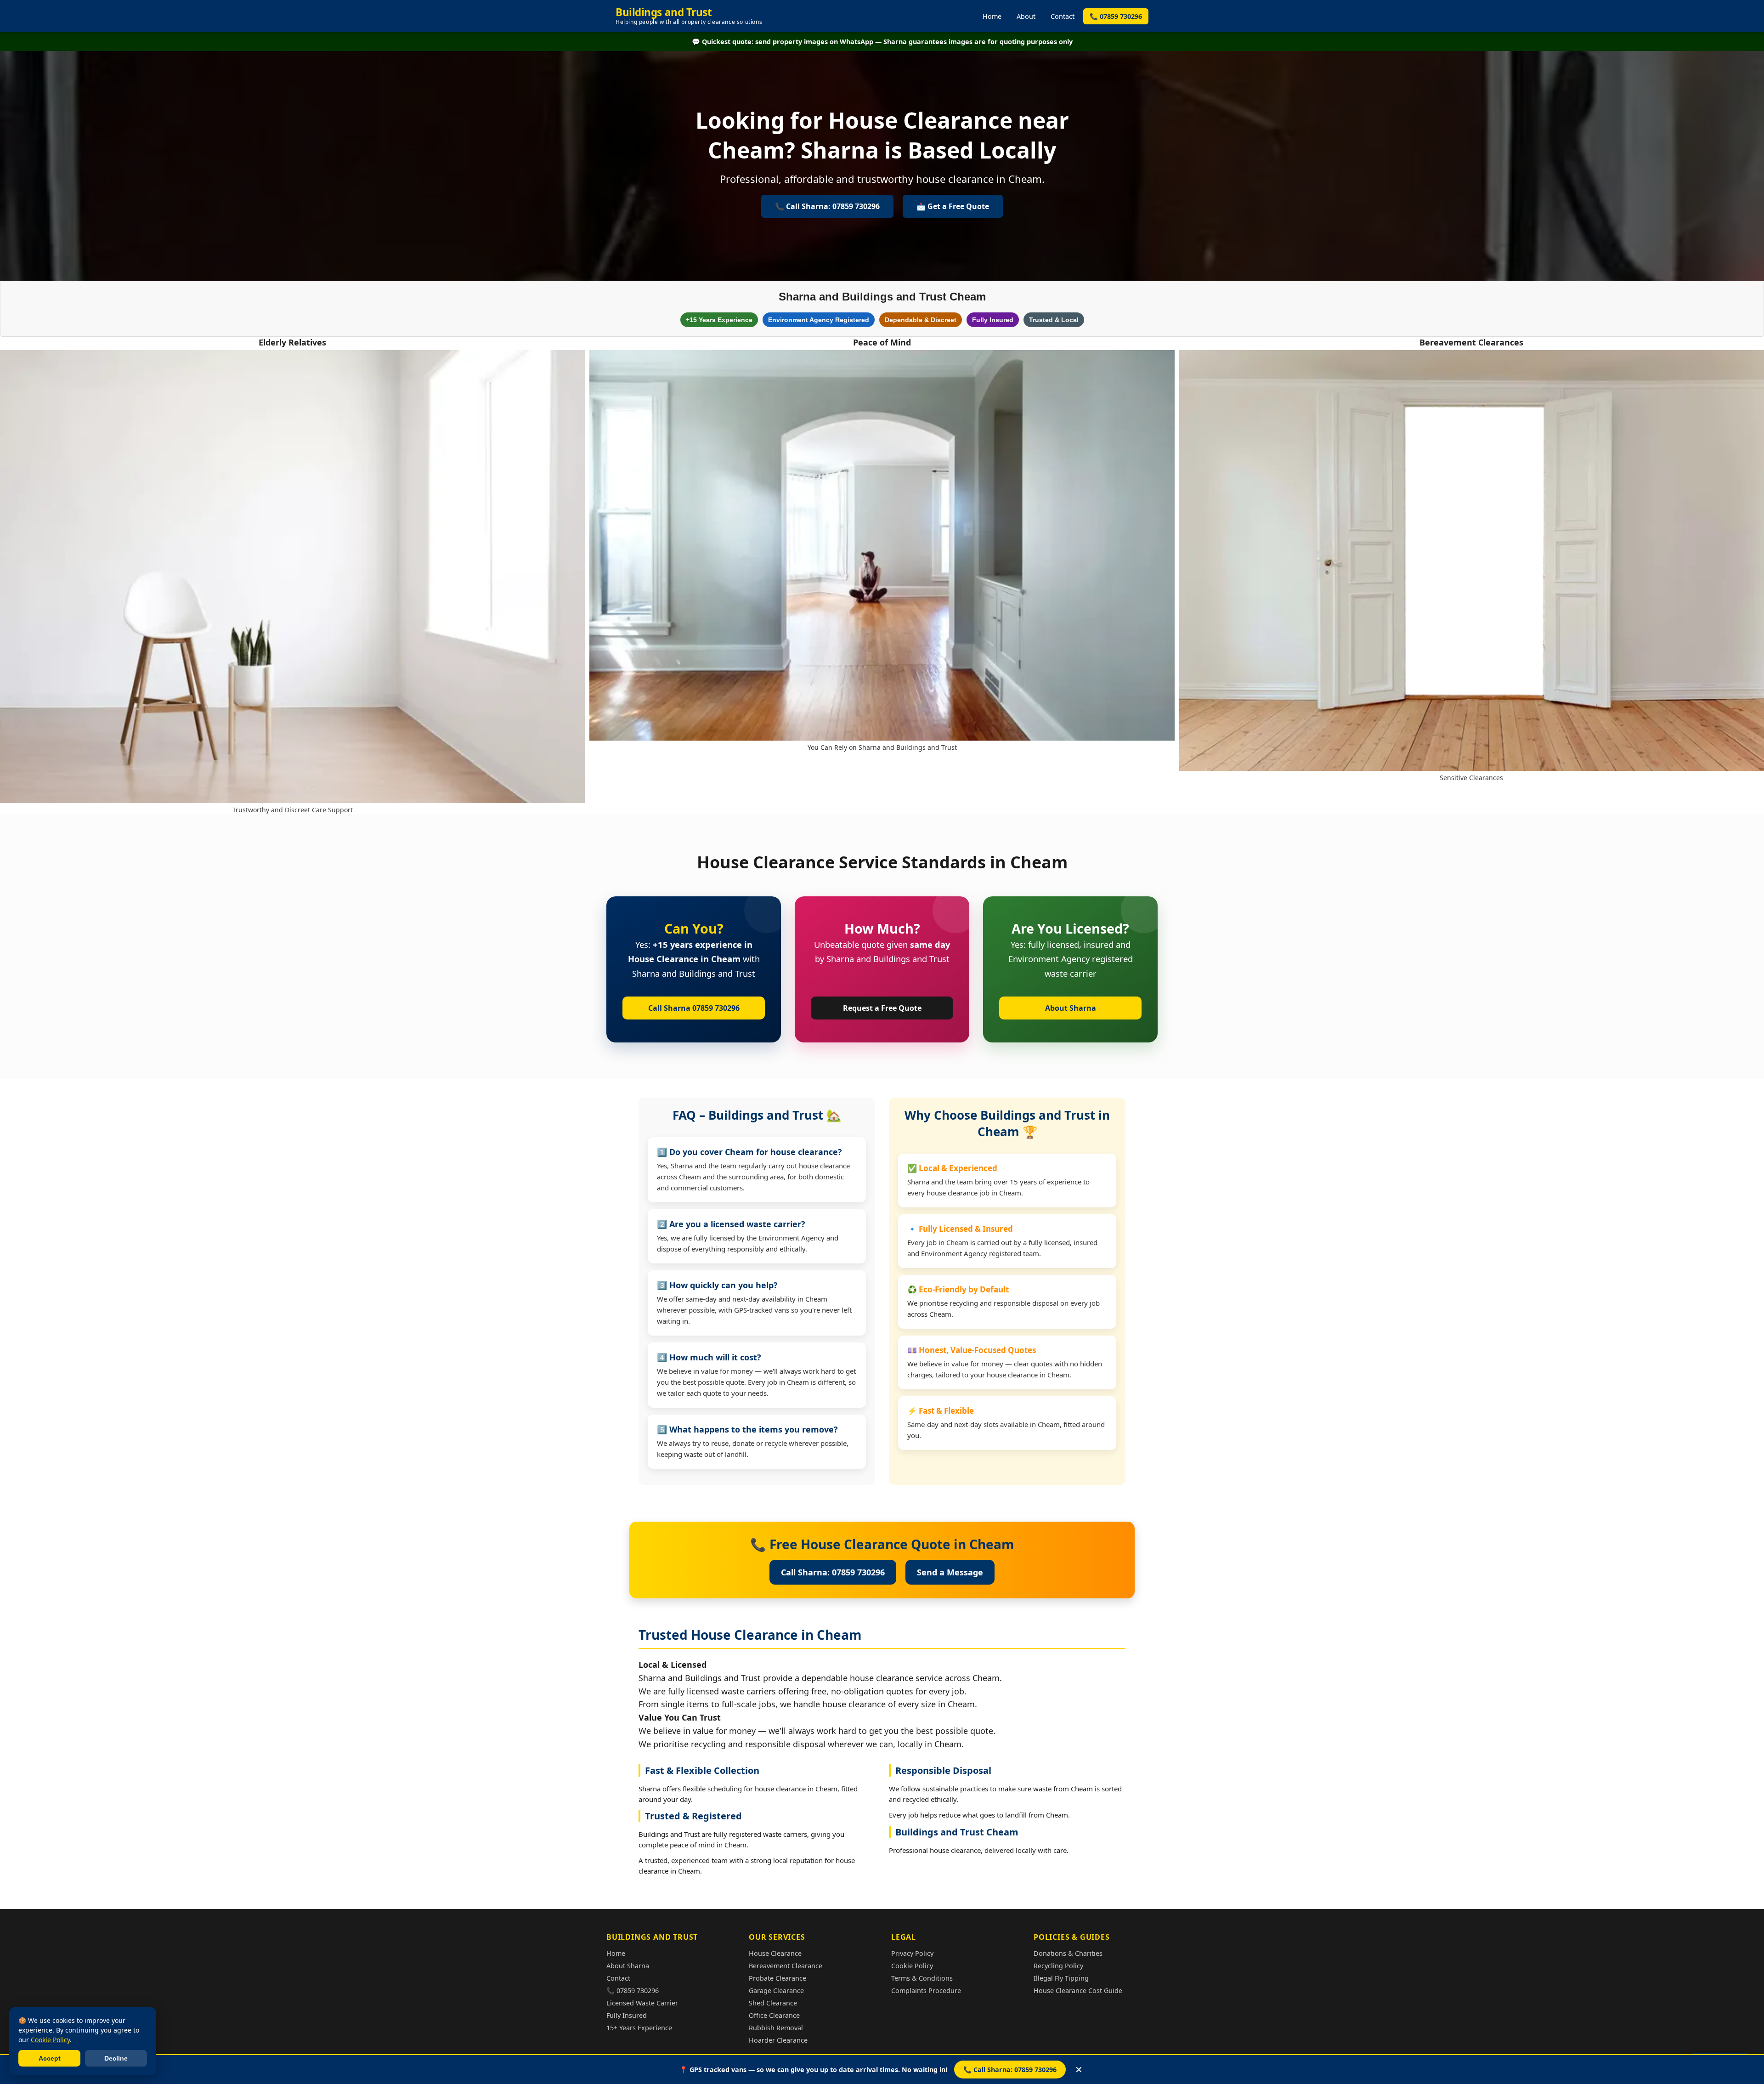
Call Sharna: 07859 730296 (833, 1572)
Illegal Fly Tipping (1061, 1978)
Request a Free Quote (882, 1008)
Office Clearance (774, 2015)
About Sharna (1071, 1008)
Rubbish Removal (776, 2028)
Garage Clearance (776, 1991)
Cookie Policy (912, 1966)
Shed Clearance (773, 2003)
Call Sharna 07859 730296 (694, 1008)
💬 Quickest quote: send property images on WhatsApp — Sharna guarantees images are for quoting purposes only (882, 42)
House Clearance (775, 1953)
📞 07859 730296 (1116, 16)
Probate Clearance (777, 1978)
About (1026, 16)
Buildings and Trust (689, 16)
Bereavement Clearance (786, 1966)
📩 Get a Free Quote (953, 206)
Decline (116, 2058)
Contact (1063, 16)
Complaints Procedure (926, 1991)
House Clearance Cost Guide (1078, 1991)
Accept (50, 2058)
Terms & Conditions (922, 1978)
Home (992, 16)
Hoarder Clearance (778, 2040)
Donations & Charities (1068, 1953)
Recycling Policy (1058, 1966)
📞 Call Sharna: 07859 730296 (1010, 2070)
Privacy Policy (912, 1953)
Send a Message (950, 1572)
